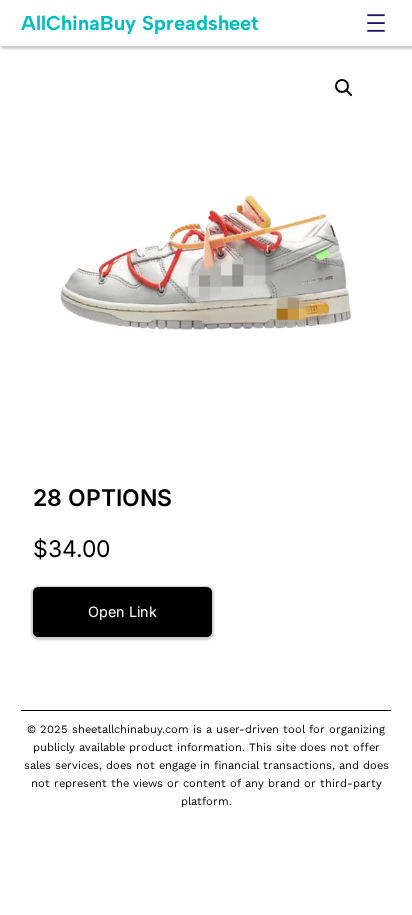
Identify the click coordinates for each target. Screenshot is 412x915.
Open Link (122, 611)
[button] (344, 88)
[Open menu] (376, 23)
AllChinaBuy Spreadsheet (139, 23)
